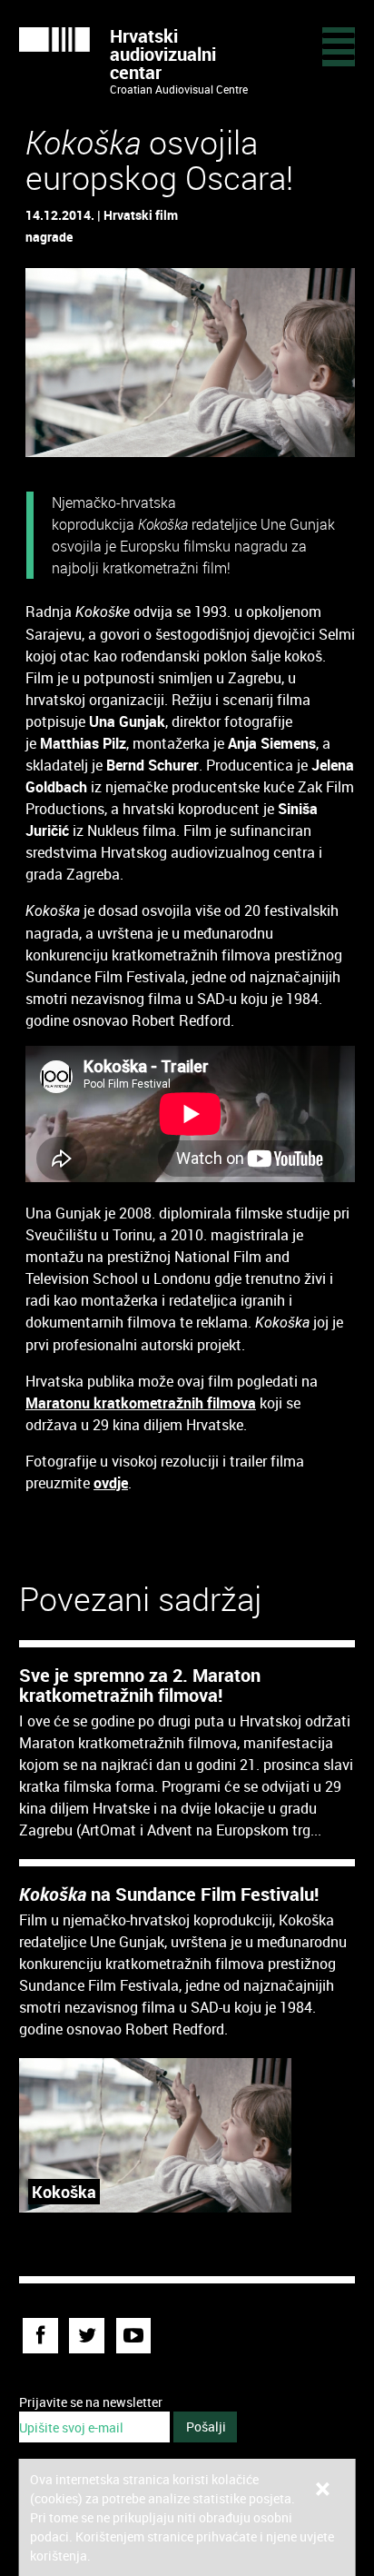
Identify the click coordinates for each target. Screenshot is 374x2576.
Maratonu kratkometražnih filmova (141, 1403)
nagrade (49, 237)
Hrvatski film (141, 215)
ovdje (111, 1483)
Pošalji (206, 2427)
